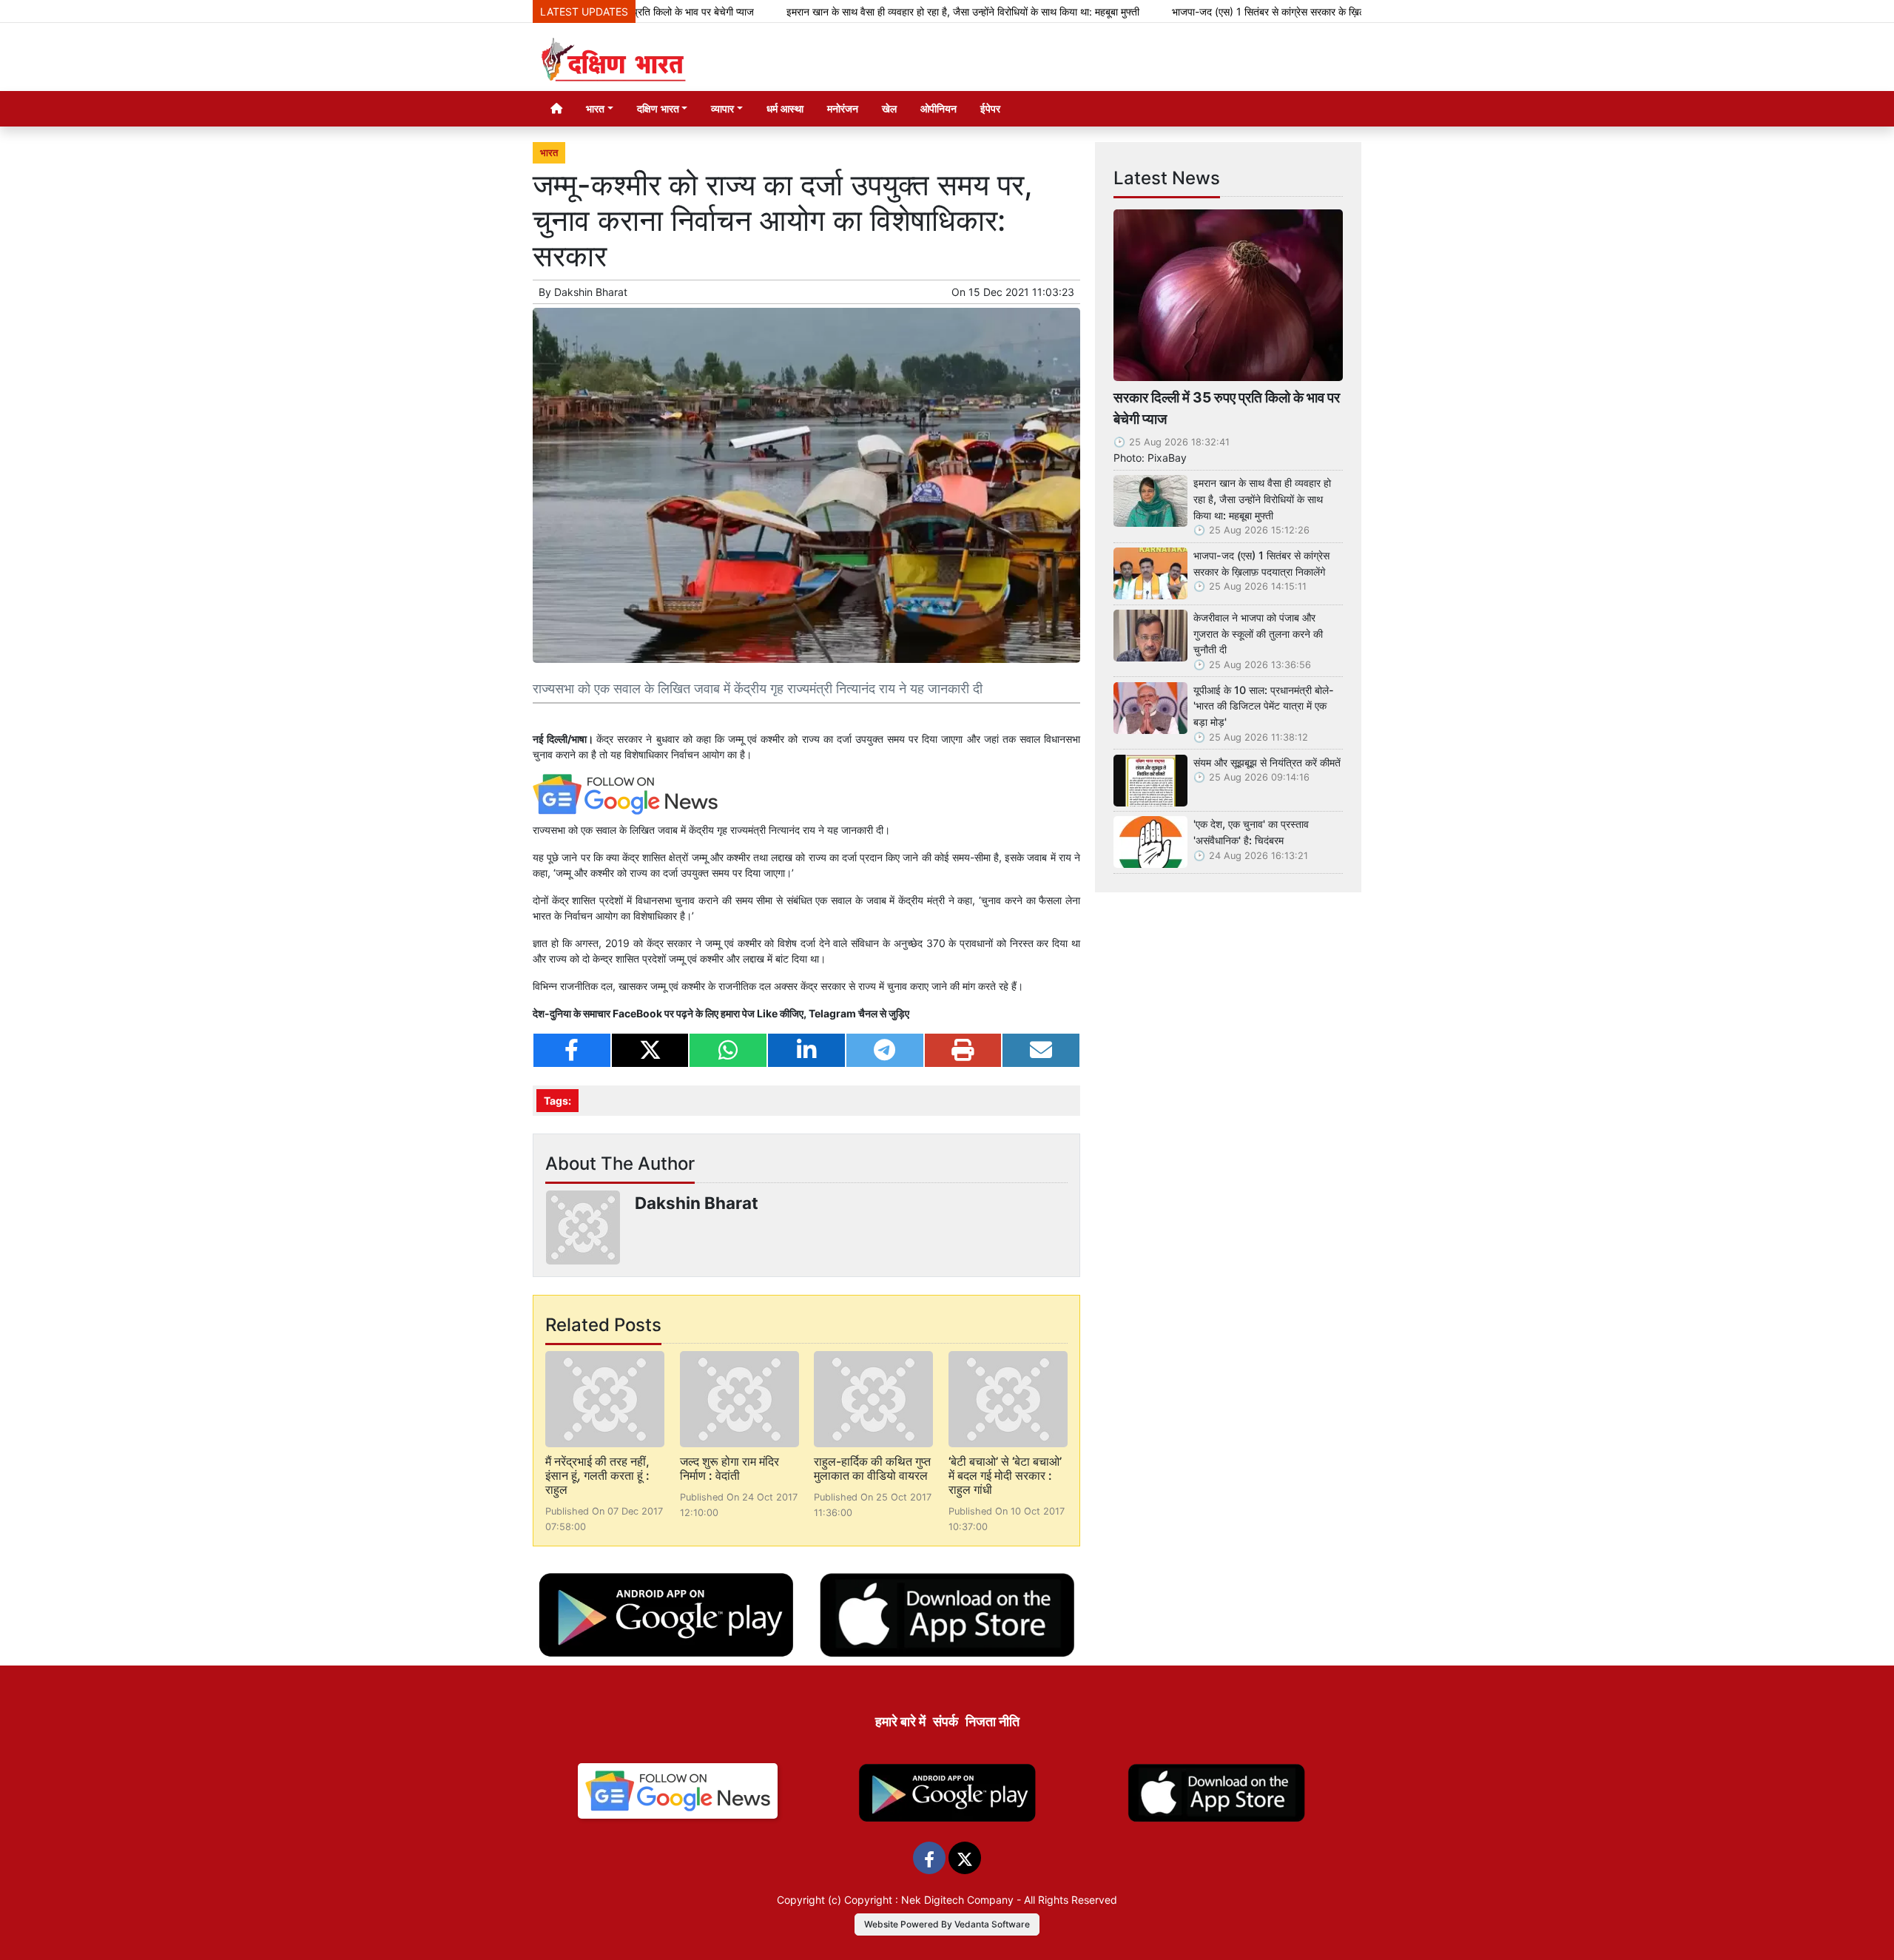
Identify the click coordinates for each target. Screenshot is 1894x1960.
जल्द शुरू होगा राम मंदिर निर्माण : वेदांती (729, 1468)
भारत (549, 153)
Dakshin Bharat (591, 292)
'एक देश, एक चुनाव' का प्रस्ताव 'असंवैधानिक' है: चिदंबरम (1251, 832)
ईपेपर (990, 108)
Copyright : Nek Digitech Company (929, 1900)
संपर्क (946, 1721)
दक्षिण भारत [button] (658, 108)
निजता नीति (993, 1721)
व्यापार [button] (722, 108)
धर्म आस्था (785, 108)
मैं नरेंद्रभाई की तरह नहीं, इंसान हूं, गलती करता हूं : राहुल (597, 1475)
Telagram (832, 1013)
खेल (889, 108)
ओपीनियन (938, 108)
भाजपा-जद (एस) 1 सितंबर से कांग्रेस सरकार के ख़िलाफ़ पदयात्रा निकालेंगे (1234, 11)
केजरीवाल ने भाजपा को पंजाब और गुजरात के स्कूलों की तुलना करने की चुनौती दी (1258, 633)
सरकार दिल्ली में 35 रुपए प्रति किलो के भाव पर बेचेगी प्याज (1227, 408)
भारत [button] (595, 108)
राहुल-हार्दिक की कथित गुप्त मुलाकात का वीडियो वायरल (872, 1468)
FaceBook (638, 1013)
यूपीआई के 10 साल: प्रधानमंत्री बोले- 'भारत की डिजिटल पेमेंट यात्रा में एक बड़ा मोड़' (1264, 706)
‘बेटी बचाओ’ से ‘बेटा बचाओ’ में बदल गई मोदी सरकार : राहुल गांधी (1005, 1475)
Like (767, 1013)
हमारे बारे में (900, 1721)
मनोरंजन (843, 108)
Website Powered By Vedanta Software (947, 1924)
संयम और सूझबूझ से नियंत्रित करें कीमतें (1267, 762)
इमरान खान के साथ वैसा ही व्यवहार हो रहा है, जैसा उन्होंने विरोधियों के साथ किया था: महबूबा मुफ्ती (890, 11)
